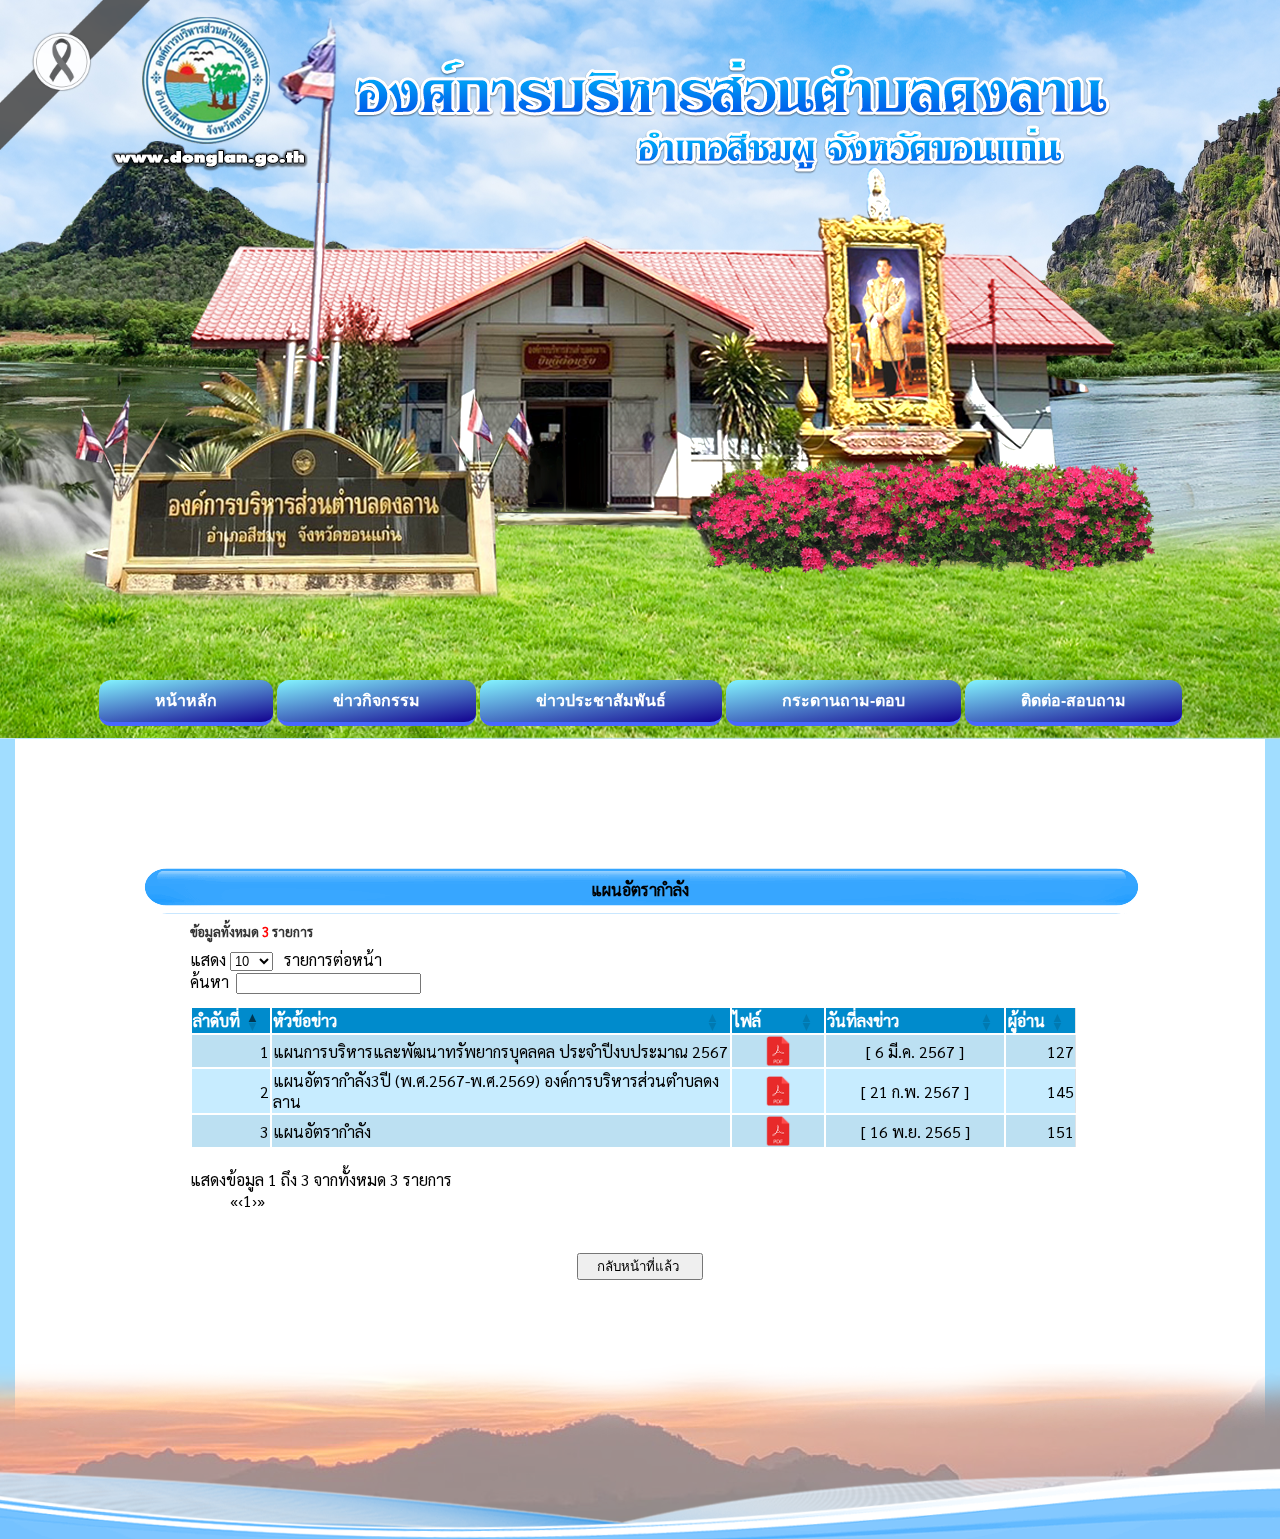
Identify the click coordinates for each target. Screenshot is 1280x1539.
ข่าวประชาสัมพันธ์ (601, 700)
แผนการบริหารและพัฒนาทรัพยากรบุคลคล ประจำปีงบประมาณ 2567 (500, 1051)
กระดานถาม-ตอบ (843, 700)
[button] (216, 1020)
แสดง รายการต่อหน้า (286, 959)
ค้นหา (209, 981)
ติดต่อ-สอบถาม (1073, 700)
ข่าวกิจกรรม (376, 700)
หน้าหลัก (186, 700)
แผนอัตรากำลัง (322, 1131)
